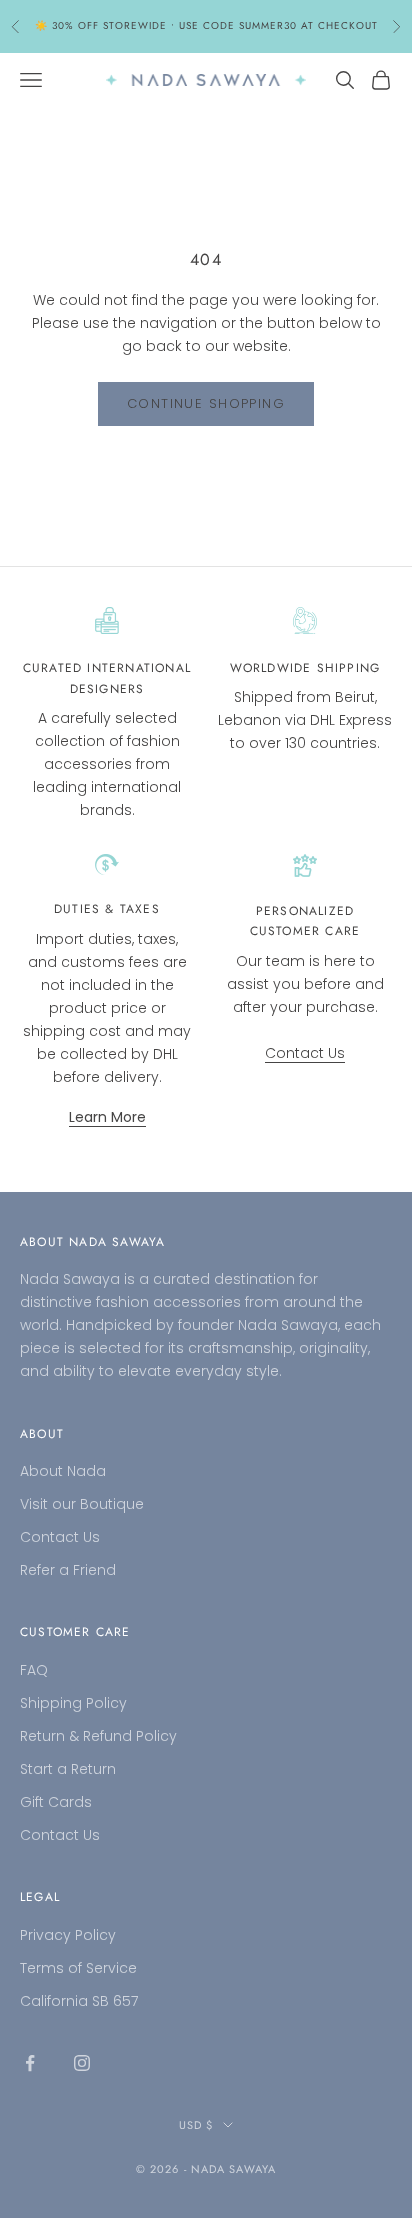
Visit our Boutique (82, 1504)
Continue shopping (206, 403)
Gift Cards (56, 1802)
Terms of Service (78, 1968)
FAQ (34, 1670)
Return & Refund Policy (98, 1736)
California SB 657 (79, 2001)
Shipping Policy (73, 1703)
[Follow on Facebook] (30, 2063)
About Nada (63, 1471)
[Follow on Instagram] (82, 2063)
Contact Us (305, 1053)
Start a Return (68, 1769)
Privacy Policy (68, 1935)
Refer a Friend (68, 1570)
